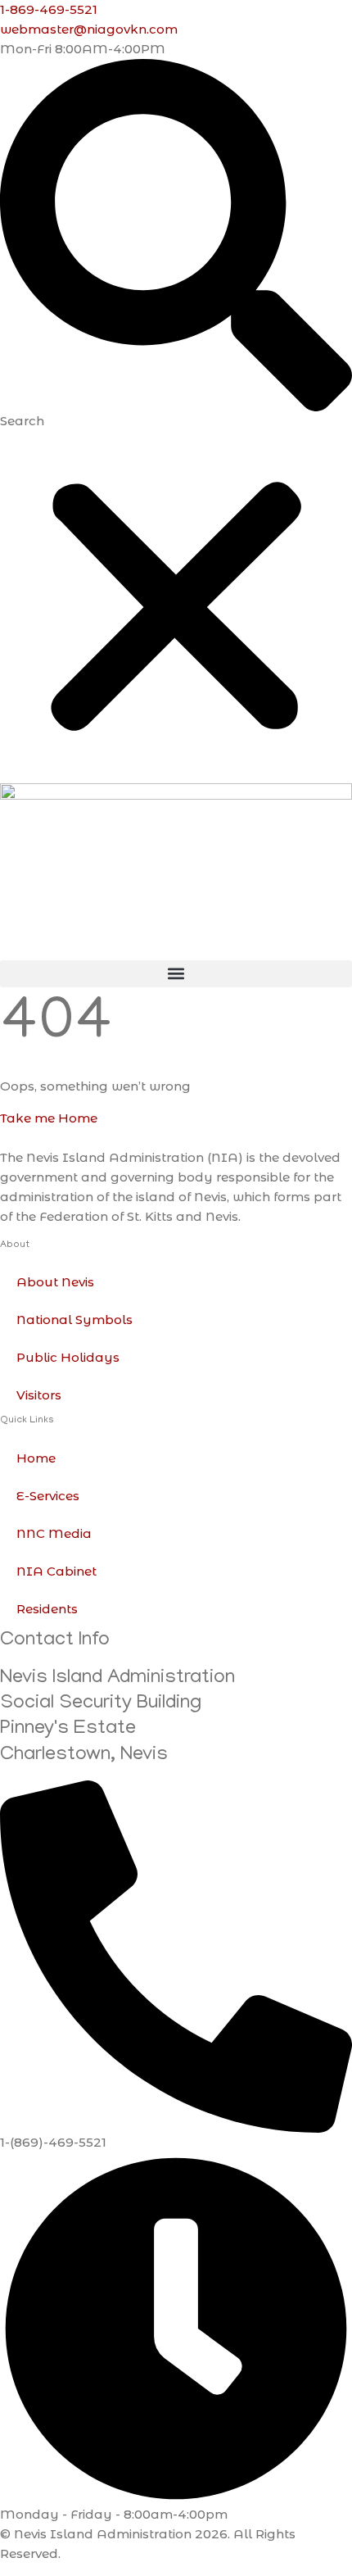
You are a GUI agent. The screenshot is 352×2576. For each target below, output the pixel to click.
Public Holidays (68, 1357)
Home (36, 1458)
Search (22, 421)
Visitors (39, 1395)
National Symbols (74, 1320)
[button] (176, 235)
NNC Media (54, 1533)
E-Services (48, 1496)
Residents (47, 1609)
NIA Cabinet (56, 1571)
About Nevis (55, 1282)
